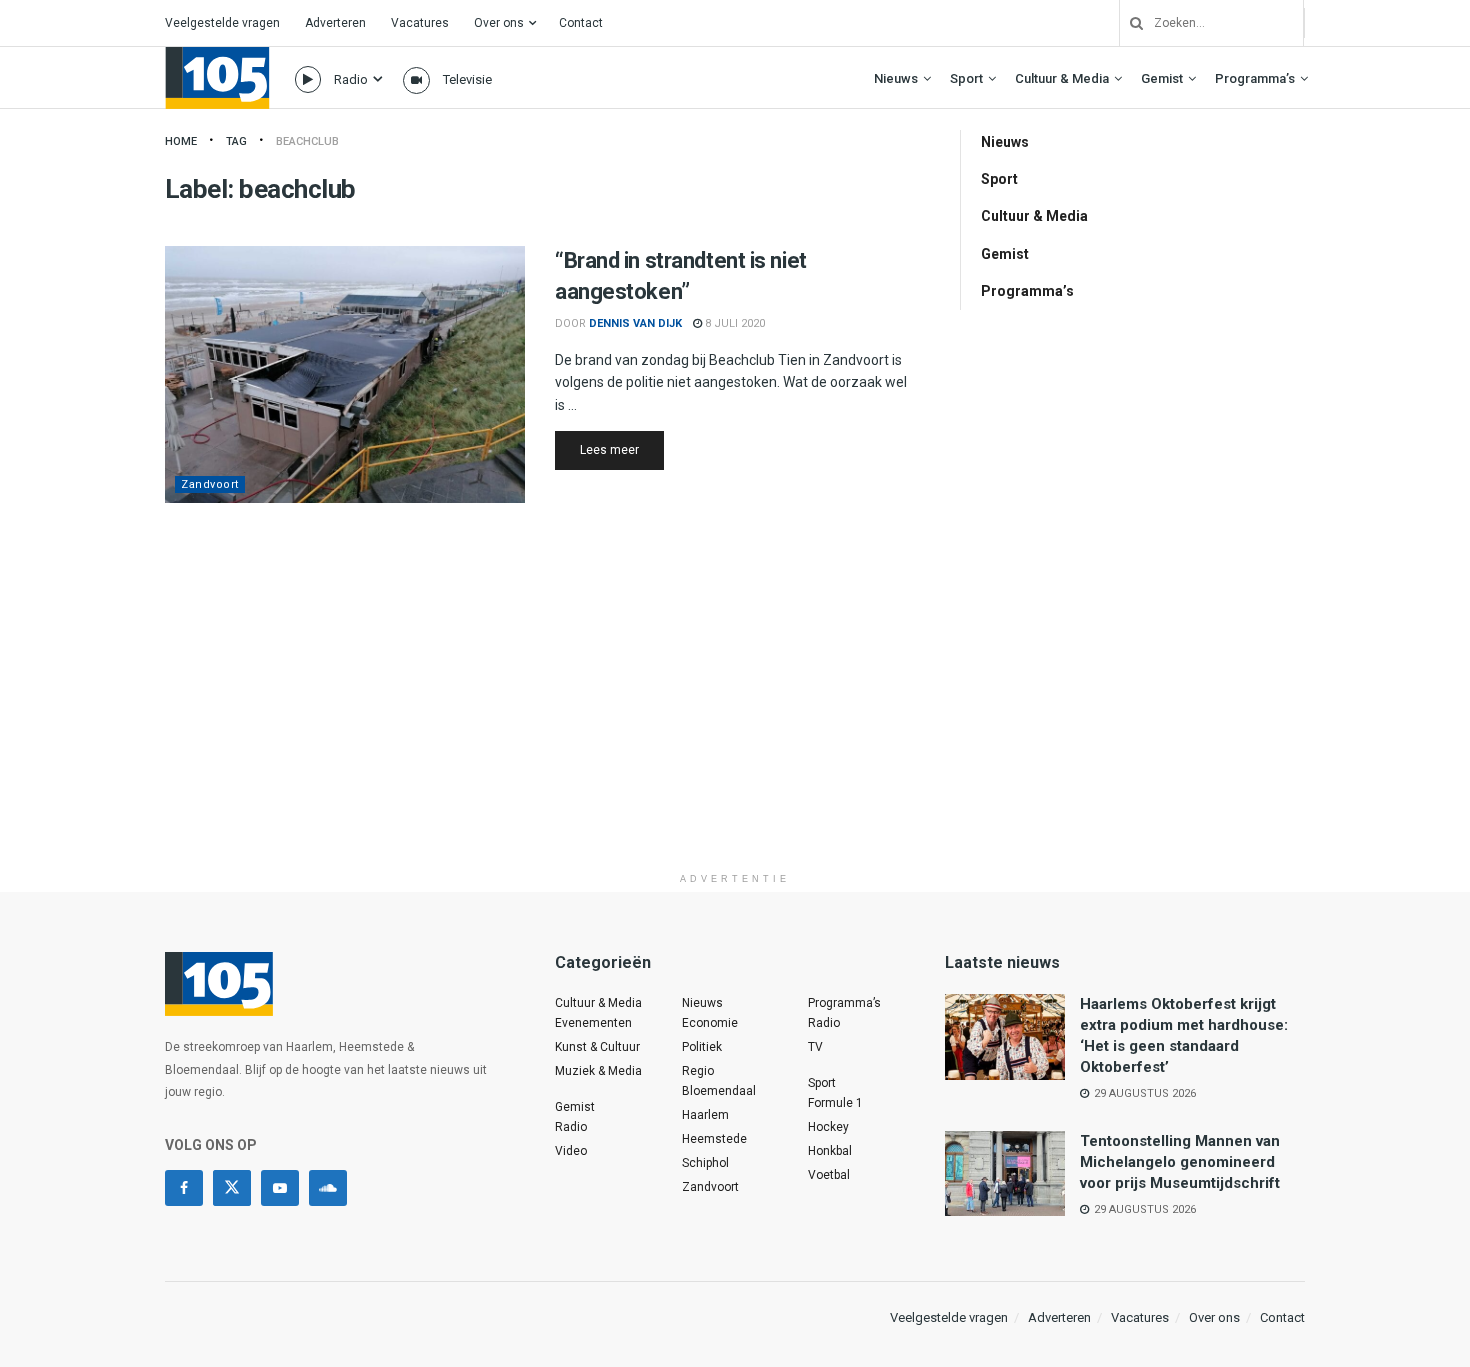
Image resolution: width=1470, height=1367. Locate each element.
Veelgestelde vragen (222, 23)
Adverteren (335, 23)
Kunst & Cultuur (597, 1047)
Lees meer (622, 449)
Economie (710, 1023)
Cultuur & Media (1062, 78)
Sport (966, 78)
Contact (581, 23)
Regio (698, 1071)
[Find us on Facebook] (184, 1188)
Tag (236, 141)
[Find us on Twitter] (232, 1188)
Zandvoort (210, 484)
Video (571, 1151)
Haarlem (705, 1115)
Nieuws (896, 78)
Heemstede (714, 1139)
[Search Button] (1129, 23)
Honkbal (830, 1151)
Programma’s (1255, 78)
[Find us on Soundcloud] (328, 1188)
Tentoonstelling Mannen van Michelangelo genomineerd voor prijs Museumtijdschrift (1180, 1162)
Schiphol (705, 1163)
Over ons (499, 23)
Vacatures (420, 23)
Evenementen (593, 1023)
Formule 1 (835, 1103)
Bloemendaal (719, 1091)
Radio (351, 79)
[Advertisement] (735, 723)
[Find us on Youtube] (280, 1188)
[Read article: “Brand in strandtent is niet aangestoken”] (345, 374)
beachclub (307, 141)
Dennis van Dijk (635, 323)
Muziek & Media (598, 1071)
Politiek (702, 1047)
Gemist (1162, 78)
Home (181, 141)
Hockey (828, 1127)
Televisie (467, 79)
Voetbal (829, 1175)
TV (815, 1047)
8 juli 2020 (733, 323)
